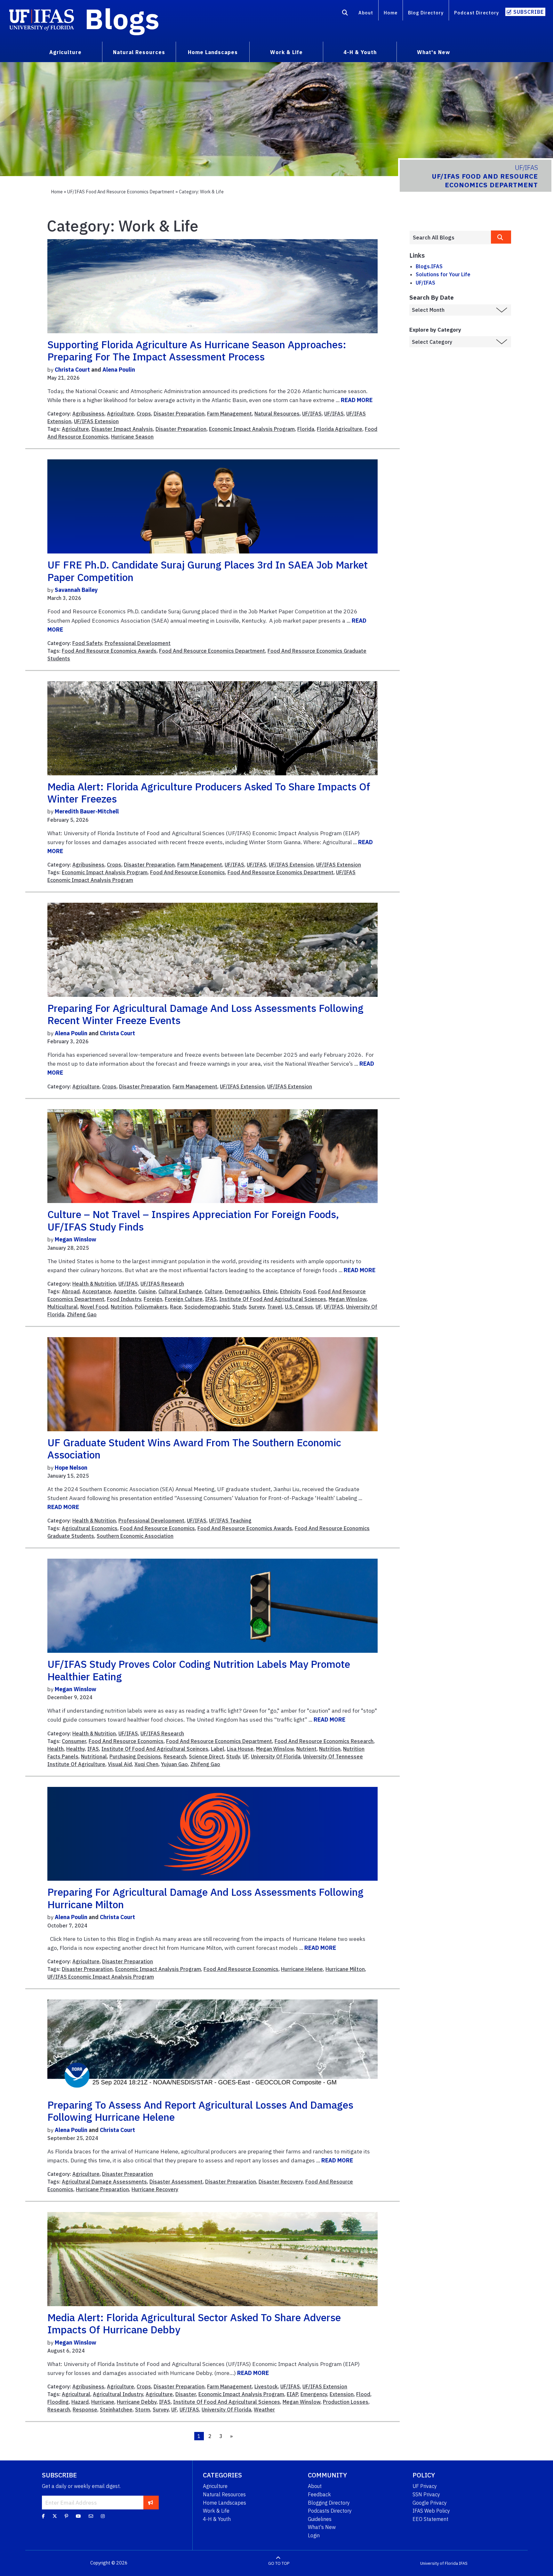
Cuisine (147, 1291)
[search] (501, 237)
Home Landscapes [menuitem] (213, 52)
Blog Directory (426, 13)
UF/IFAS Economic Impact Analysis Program (101, 1977)
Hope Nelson (71, 1468)
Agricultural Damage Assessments (104, 2182)
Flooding (58, 2402)
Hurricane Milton (345, 1969)
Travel (275, 1307)
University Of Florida (276, 1756)
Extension (342, 2394)
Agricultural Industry (118, 2394)
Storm (143, 2410)
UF (318, 1307)
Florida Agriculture (340, 429)
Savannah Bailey (76, 590)
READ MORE (357, 400)
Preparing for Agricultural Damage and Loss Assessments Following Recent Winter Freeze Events (205, 1014)
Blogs (122, 19)
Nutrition (121, 1307)
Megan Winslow (76, 1239)
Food (309, 1291)
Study (239, 1307)
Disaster (186, 2394)
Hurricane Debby (137, 2402)
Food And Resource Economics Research (324, 1741)
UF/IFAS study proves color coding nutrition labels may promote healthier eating (199, 1670)
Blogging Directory (329, 2503)
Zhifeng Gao (82, 1314)
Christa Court (72, 370)
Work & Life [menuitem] (286, 52)
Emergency (314, 2394)
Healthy (76, 1749)
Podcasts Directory (330, 2511)
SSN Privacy (426, 2494)
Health (56, 1749)
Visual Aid (120, 1764)
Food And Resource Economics (188, 872)
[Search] (345, 14)
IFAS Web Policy (431, 2511)
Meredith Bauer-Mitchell (87, 811)
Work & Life (216, 2511)
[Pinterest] (66, 2516)
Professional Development (138, 643)
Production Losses (346, 2402)
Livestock (266, 2386)
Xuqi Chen (146, 1764)
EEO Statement (430, 2519)
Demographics (243, 1291)
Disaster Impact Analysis (122, 429)
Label (218, 1749)
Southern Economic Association (135, 1536)
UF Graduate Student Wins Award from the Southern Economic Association (194, 1449)
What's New (322, 2527)
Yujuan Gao (174, 1764)
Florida (306, 429)
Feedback (319, 2494)
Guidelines (320, 2519)
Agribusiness (88, 414)
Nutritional (94, 1756)
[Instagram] (103, 2516)
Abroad (71, 1291)
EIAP (292, 2394)
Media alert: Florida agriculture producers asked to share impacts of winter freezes (209, 793)
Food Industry (124, 1299)
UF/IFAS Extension (96, 421)
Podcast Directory (477, 13)
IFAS (211, 1299)
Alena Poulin (119, 370)
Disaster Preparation (179, 414)
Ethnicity (290, 1291)
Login (314, 2535)
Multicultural (63, 1307)
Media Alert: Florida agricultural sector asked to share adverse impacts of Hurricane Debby (194, 2323)
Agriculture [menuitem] (65, 52)
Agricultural (76, 2394)
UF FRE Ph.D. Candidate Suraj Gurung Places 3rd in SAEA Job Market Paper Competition (208, 571)
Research (175, 1756)
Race (176, 1307)
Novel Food (94, 1307)
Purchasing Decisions (135, 1756)
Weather (264, 2410)
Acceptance (97, 1291)
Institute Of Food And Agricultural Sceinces (155, 1749)
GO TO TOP (279, 2563)
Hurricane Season (132, 437)
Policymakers (151, 1307)
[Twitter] (55, 2516)
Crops (144, 414)
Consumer (74, 1741)
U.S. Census (299, 1307)
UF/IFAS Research (162, 1284)
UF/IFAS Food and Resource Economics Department (121, 192)
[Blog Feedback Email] (91, 2516)
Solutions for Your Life (443, 274)
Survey (257, 1307)
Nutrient (306, 1749)
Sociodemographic (207, 1307)
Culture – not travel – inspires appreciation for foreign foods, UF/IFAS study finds (193, 1220)
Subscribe (529, 12)
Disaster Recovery (281, 2182)
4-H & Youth (217, 2519)
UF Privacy (425, 2486)
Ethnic (270, 1291)
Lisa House (240, 1749)
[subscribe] (151, 2502)
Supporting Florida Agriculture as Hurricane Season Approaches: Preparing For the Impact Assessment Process (197, 351)
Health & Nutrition (94, 1284)
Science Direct (206, 1756)
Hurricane (103, 2402)
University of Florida (439, 2563)
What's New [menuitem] (433, 52)
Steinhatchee (116, 2410)
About (366, 13)
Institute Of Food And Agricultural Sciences (273, 1299)
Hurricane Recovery (155, 2189)
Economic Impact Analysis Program (252, 429)
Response (85, 2410)
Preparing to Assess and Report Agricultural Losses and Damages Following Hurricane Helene (200, 2111)
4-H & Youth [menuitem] (360, 52)
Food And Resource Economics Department (212, 651)
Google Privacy (430, 2503)
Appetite (125, 1291)
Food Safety (87, 643)
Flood (363, 2394)
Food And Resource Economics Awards (109, 651)
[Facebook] (43, 2516)
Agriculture (120, 414)
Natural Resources (277, 414)
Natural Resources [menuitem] (139, 52)
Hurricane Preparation (102, 2189)
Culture (213, 1291)
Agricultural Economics (90, 1528)
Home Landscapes (224, 2503)
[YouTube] (78, 2516)
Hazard (80, 2402)
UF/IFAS (312, 414)
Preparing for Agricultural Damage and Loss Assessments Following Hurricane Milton (205, 1898)
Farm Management (229, 414)
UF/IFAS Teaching (230, 1521)
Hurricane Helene (302, 1969)
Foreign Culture (184, 1299)
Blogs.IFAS (429, 266)
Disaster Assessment (176, 2182)
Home (391, 13)
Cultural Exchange (180, 1291)
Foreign (153, 1299)
